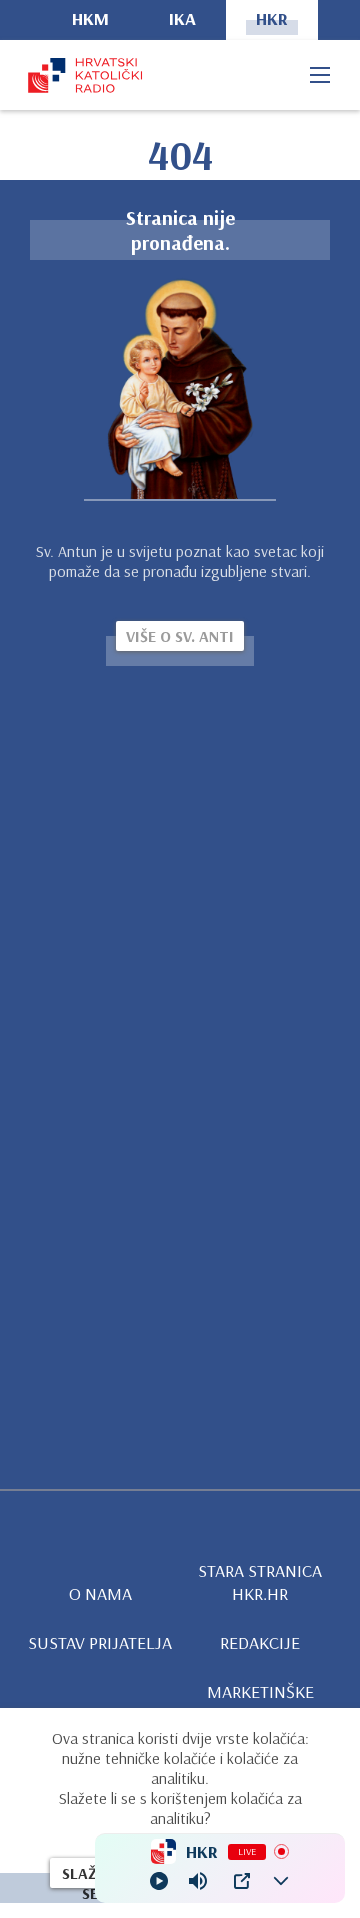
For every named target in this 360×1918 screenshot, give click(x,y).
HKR (272, 18)
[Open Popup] (242, 1881)
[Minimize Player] (281, 1881)
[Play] (159, 1881)
